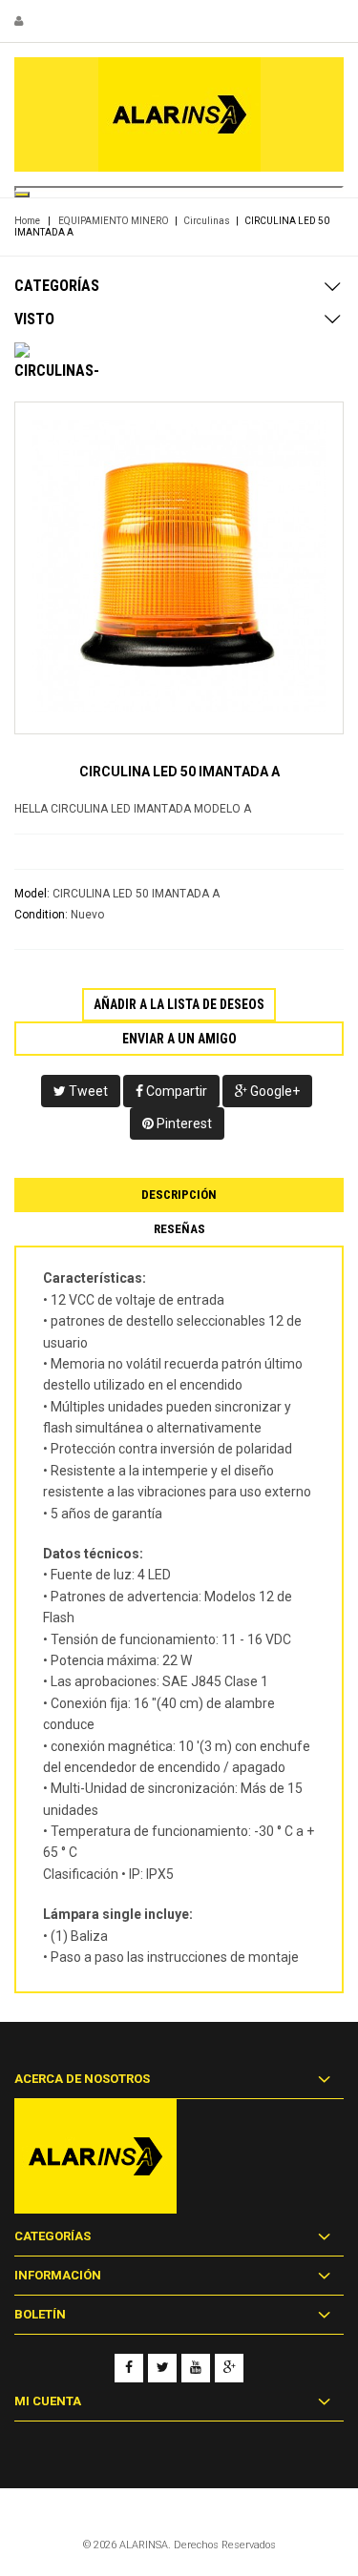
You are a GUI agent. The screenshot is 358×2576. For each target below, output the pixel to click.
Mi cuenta (48, 2401)
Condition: (41, 915)
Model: (32, 894)
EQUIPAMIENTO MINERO (114, 221)
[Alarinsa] (179, 114)
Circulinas (207, 221)
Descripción (179, 1195)
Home (27, 221)
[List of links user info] (19, 21)
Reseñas (179, 1229)
